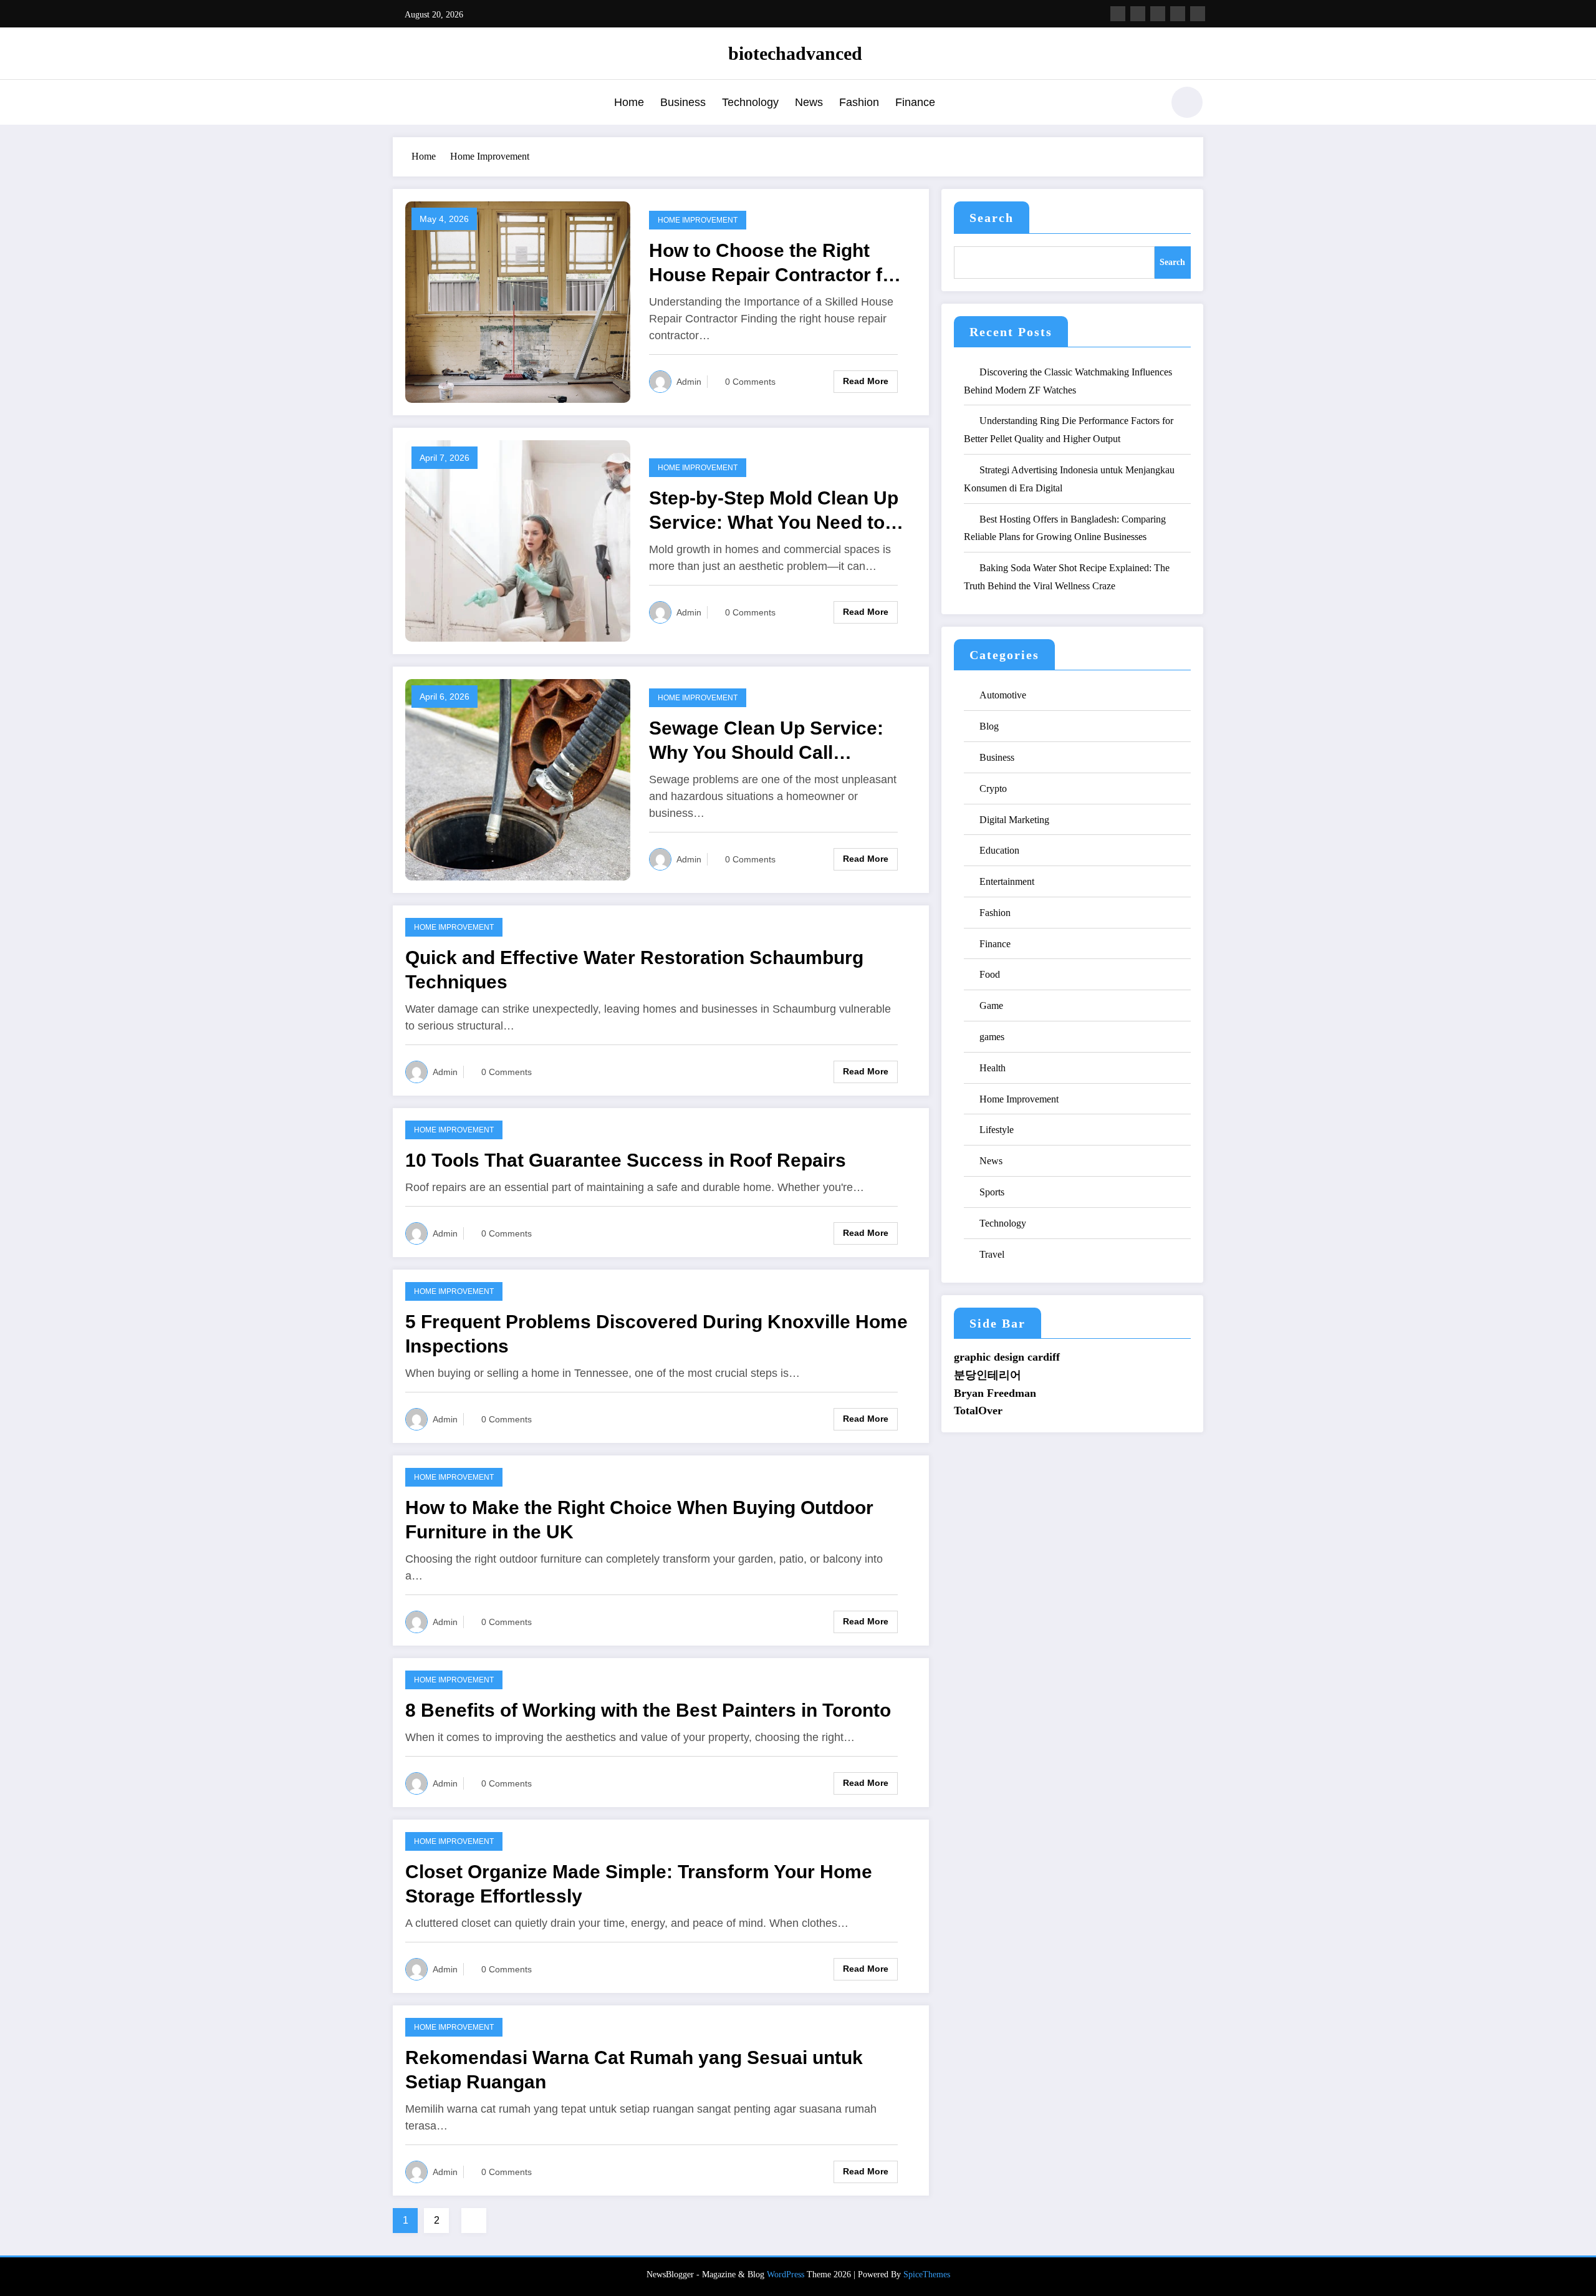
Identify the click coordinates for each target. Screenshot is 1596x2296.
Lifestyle (997, 1130)
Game (991, 1006)
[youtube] (1198, 14)
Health (993, 1068)
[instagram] (1178, 14)
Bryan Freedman (995, 1393)
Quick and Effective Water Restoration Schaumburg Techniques (634, 970)
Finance (915, 102)
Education (999, 850)
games (992, 1037)
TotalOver (978, 1411)
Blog (989, 726)
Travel (992, 1254)
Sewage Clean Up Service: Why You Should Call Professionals (766, 741)
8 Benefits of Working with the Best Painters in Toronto (648, 1710)
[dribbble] (1158, 14)
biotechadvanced (795, 53)
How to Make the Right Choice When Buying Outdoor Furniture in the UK (639, 1520)
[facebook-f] (1118, 14)
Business (683, 102)
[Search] (1147, 104)
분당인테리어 (988, 1375)
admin (689, 382)
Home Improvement (698, 220)
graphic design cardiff (1007, 1357)
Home (629, 102)
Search (992, 218)
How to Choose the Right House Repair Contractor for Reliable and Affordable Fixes (779, 263)
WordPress (786, 2274)
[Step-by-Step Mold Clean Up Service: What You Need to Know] (518, 540)
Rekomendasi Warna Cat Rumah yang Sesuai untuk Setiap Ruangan (634, 2070)
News (809, 102)
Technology (750, 102)
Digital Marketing (1014, 820)
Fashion (859, 102)
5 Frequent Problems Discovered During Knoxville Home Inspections (656, 1334)
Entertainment (1007, 881)
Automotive (1003, 695)
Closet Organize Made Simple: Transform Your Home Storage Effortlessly (639, 1884)
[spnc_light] (1187, 102)
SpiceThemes (927, 2274)
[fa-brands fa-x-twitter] (1138, 14)
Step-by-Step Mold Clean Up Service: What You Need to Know (774, 511)
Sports (992, 1192)
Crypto (993, 789)
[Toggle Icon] (402, 104)
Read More (866, 381)
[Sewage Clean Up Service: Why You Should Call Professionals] (518, 779)
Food (990, 974)
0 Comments (750, 382)
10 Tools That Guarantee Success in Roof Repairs (626, 1160)
